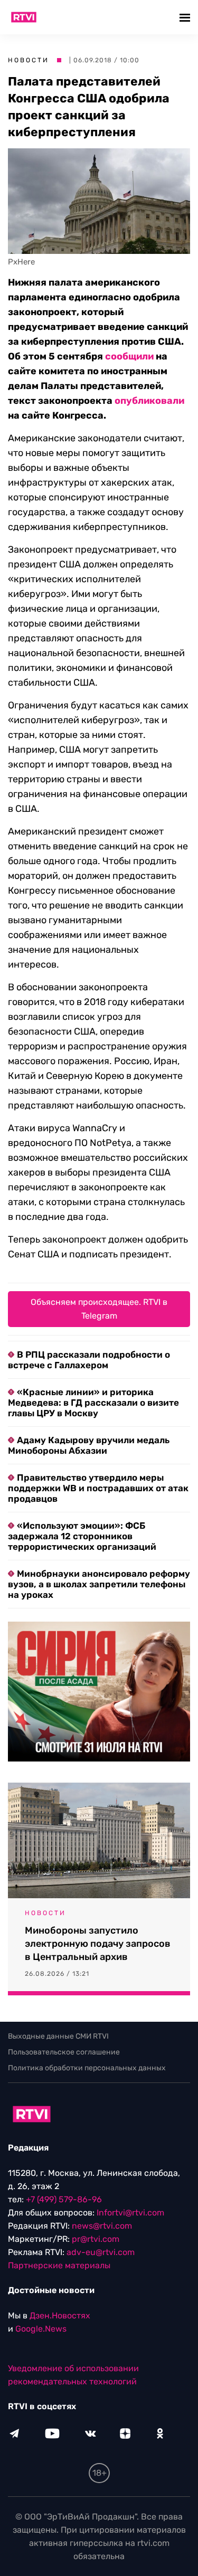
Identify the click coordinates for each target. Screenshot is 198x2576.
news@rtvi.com (102, 2226)
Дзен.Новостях (60, 2315)
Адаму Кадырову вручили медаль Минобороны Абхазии (89, 1445)
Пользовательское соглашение (64, 2052)
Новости (29, 60)
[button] (186, 17)
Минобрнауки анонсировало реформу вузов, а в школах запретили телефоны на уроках (99, 1584)
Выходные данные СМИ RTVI (58, 2036)
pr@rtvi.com (96, 2239)
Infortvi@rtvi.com (130, 2213)
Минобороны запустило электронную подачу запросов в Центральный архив (98, 1944)
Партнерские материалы (59, 2265)
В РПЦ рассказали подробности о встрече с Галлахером (89, 1360)
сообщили (129, 356)
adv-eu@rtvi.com (101, 2252)
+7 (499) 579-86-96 (64, 2199)
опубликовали (149, 401)
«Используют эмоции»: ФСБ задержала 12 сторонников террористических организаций (82, 1536)
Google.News (41, 2329)
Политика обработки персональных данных (87, 2068)
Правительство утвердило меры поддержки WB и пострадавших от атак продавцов (98, 1488)
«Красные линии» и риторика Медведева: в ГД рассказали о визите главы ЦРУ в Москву (93, 1403)
